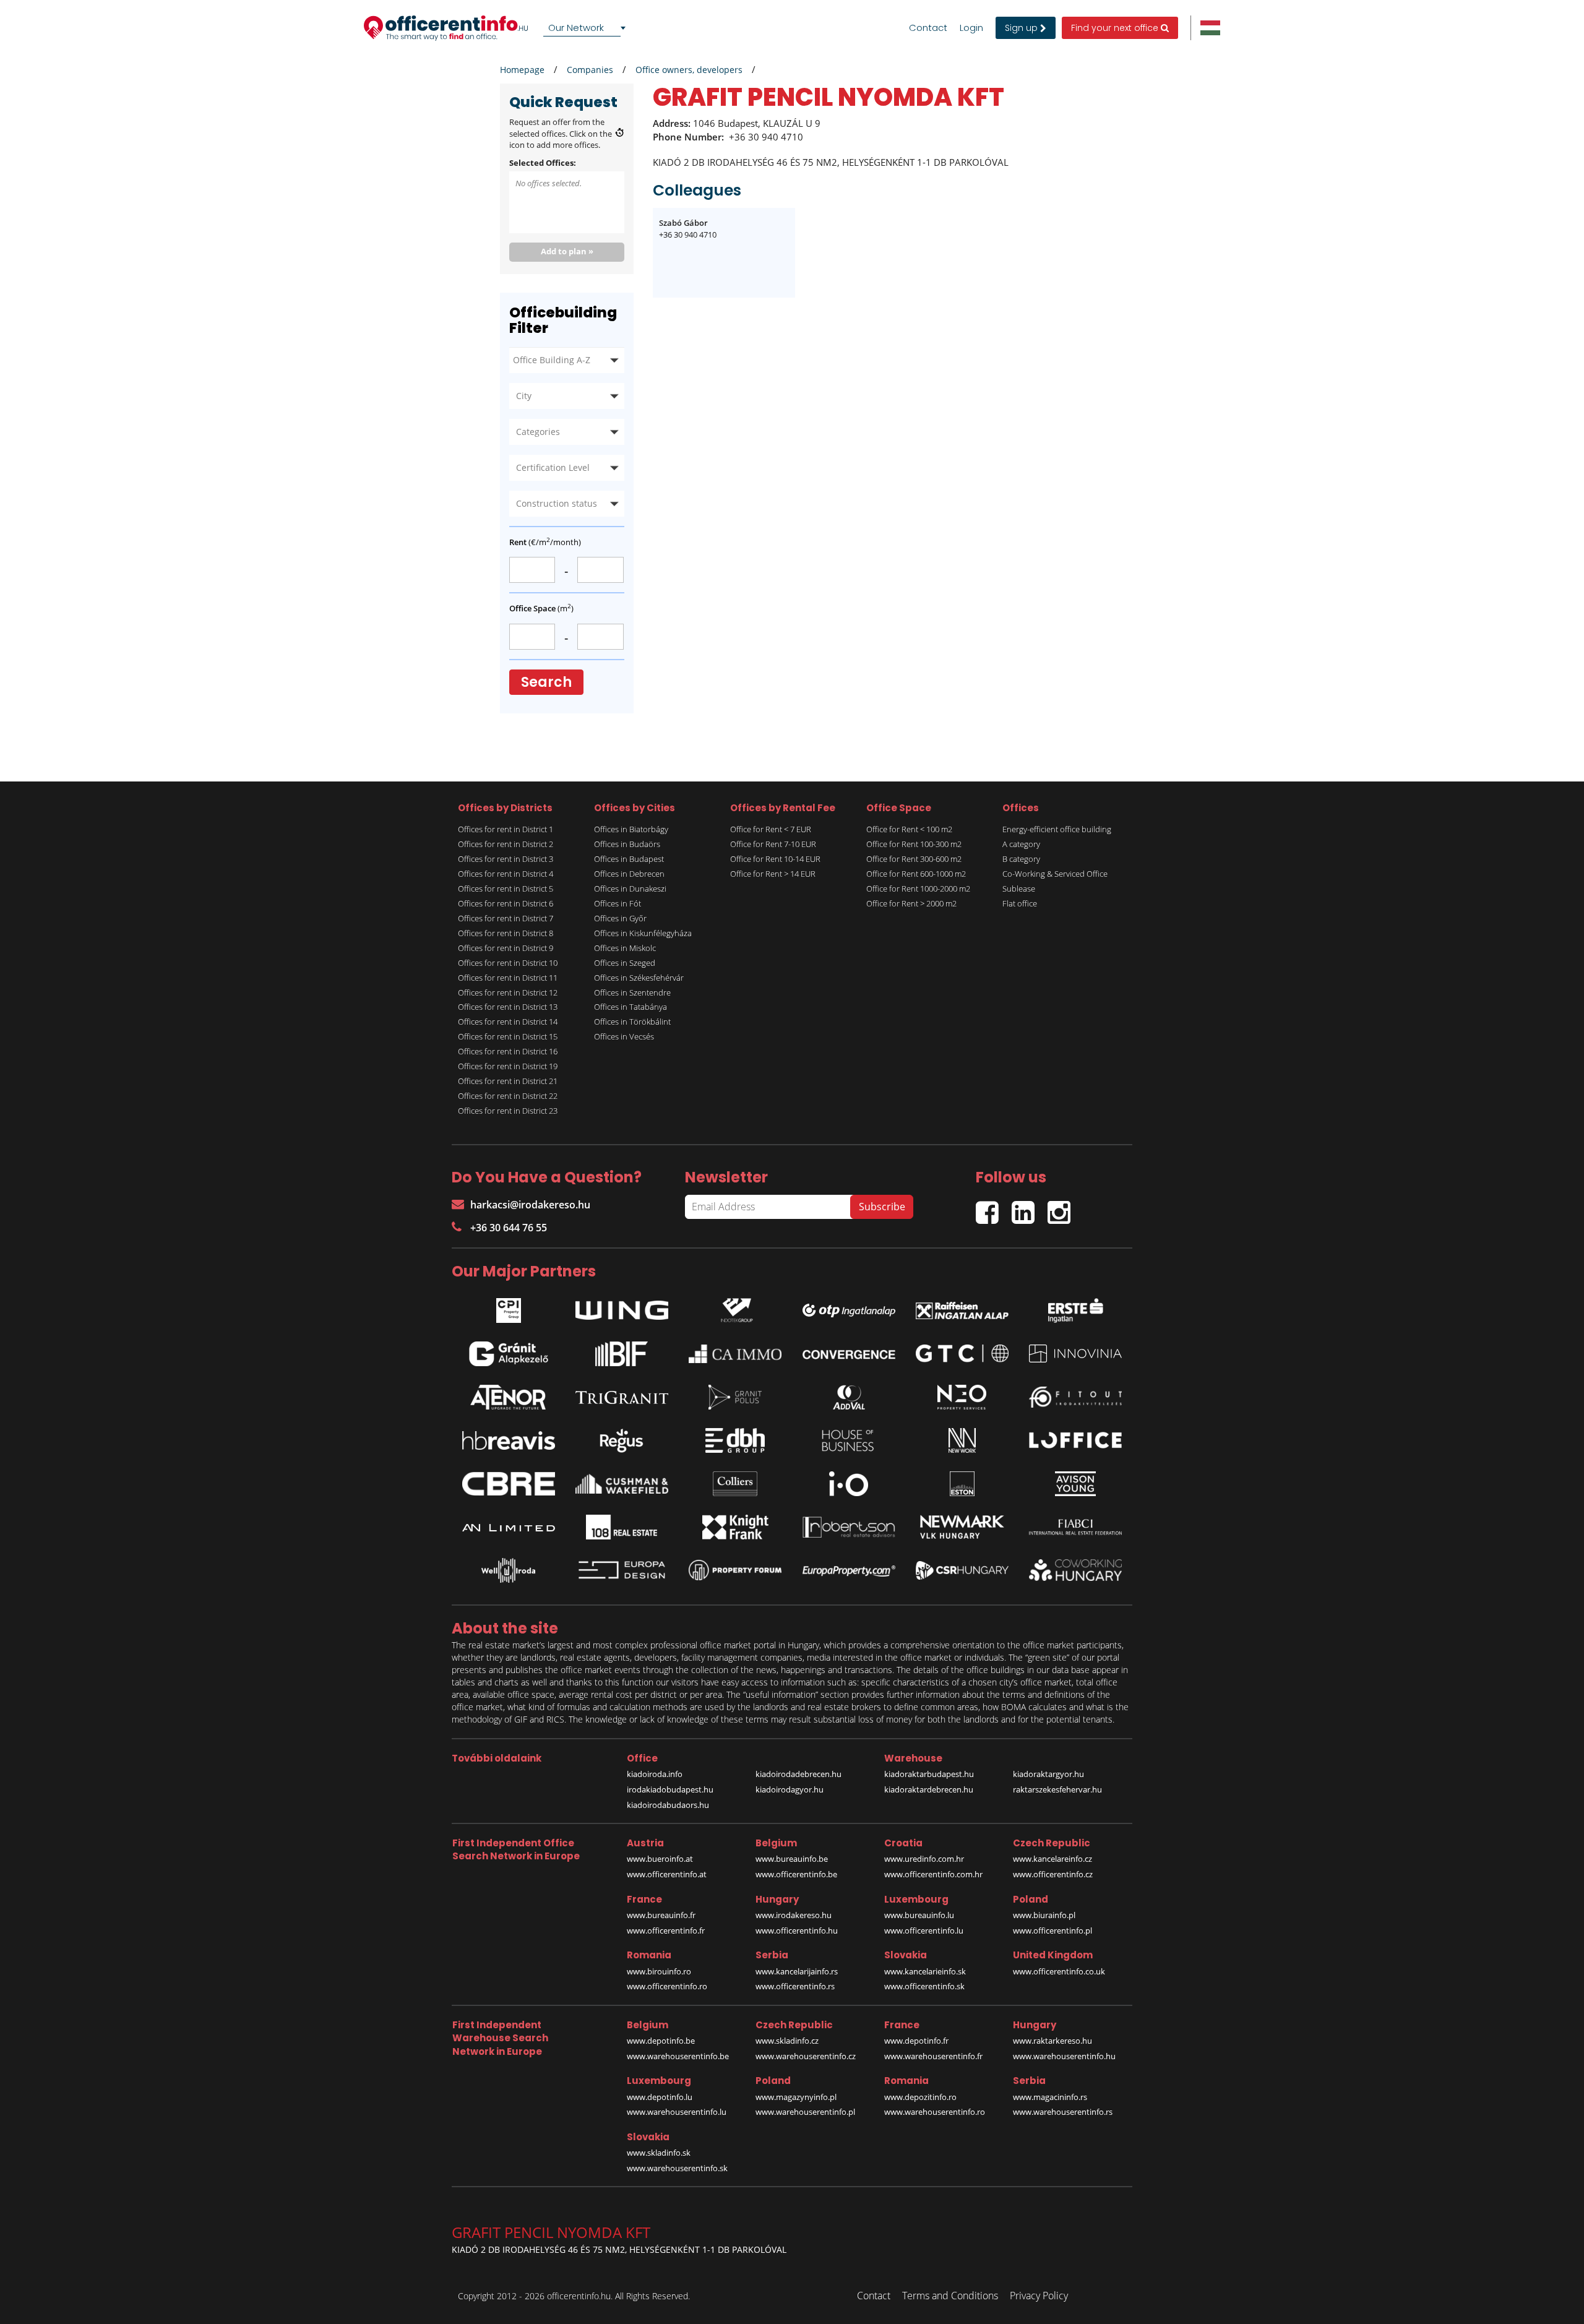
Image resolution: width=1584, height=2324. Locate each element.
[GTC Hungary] (962, 1354)
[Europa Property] (849, 1570)
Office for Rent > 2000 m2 (911, 903)
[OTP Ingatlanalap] (849, 1307)
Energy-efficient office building (1057, 829)
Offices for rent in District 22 (508, 1096)
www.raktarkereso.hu (1052, 2041)
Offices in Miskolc (625, 948)
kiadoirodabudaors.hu (668, 1805)
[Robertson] (849, 1527)
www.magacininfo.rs (1050, 2097)
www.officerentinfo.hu (797, 1930)
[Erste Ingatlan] (1075, 1307)
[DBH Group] (735, 1440)
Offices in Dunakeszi (630, 889)
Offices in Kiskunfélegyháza (643, 933)
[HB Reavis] (509, 1440)
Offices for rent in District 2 (506, 844)
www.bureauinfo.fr (661, 1915)
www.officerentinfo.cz (1053, 1874)
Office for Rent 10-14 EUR (775, 859)
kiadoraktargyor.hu (1048, 1774)
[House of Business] (849, 1440)
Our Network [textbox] (576, 28)
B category (1021, 859)
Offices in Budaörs (627, 844)
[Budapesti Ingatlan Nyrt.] (622, 1354)
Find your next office (1116, 28)
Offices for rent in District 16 (508, 1051)
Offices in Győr (620, 918)
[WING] (622, 1307)
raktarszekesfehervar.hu (1057, 1789)
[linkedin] (1030, 1207)
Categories (538, 432)
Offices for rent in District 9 (506, 948)
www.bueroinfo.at (660, 1859)
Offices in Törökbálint (632, 1022)
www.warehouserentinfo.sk (677, 2168)
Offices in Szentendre (632, 992)
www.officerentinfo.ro (667, 1986)
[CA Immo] (735, 1354)
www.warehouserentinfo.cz (806, 2056)
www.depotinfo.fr (916, 2041)
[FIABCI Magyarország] (1075, 1527)
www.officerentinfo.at (667, 1874)
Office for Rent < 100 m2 (909, 829)
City (524, 396)
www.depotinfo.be (661, 2041)
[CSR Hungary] (962, 1570)
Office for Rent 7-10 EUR (773, 844)
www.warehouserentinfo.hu (1064, 2056)
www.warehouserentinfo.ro (935, 2112)
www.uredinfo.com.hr (924, 1859)
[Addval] (849, 1397)
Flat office (1020, 903)
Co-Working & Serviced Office (1055, 874)
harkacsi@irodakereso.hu (530, 1205)
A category (1021, 844)
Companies (590, 70)
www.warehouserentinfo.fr (933, 2056)
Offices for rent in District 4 (506, 874)
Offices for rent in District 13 (508, 1007)
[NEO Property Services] (962, 1397)
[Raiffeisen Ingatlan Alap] (962, 1307)
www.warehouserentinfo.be (678, 2056)
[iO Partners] (849, 1484)
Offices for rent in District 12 (508, 992)
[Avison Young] (1075, 1484)
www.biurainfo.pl (1044, 1915)
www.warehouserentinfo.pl (805, 2112)
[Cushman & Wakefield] (622, 1484)
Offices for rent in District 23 (508, 1111)
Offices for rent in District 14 (508, 1022)
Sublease (1019, 889)
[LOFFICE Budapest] (1075, 1440)
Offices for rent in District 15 (508, 1036)
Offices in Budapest (629, 859)
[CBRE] (509, 1484)
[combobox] (587, 28)
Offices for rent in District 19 (508, 1066)
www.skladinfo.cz (787, 2041)
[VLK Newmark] (962, 1527)
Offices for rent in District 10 (508, 963)
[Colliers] (735, 1484)
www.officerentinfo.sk (924, 1986)
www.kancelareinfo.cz (1052, 1859)
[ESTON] (962, 1484)
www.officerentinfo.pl (1052, 1930)
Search (546, 682)
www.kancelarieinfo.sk (925, 1971)
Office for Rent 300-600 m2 (914, 859)
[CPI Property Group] (509, 1307)
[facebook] (994, 1207)
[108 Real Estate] (622, 1527)
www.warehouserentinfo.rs (1063, 2112)
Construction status (557, 503)
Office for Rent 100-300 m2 (914, 844)
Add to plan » (567, 251)
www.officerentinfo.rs (795, 1986)
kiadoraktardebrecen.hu (929, 1789)
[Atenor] (509, 1397)
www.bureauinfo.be (792, 1859)
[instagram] (1062, 1207)
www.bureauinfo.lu (919, 1915)
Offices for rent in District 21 (508, 1081)
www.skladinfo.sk (659, 2153)
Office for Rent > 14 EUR (773, 874)
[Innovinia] (1075, 1354)
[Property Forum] (735, 1570)
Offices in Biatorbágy (631, 829)
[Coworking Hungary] (1075, 1570)
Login (971, 28)
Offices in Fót (618, 903)
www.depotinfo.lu (660, 2097)
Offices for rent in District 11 (508, 978)
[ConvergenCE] (849, 1354)
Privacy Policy (1039, 2296)
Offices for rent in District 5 (506, 889)
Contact (928, 28)
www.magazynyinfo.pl (796, 2097)
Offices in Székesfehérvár (639, 978)
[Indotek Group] (735, 1307)
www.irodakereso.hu (794, 1915)
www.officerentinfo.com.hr (933, 1874)
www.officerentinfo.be (796, 1874)
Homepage (522, 70)
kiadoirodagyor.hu (790, 1789)
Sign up (1022, 28)
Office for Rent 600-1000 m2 (916, 874)
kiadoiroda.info (655, 1774)
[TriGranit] (622, 1397)
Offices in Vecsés (624, 1036)
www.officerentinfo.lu (924, 1930)
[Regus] (622, 1440)
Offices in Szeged (625, 963)
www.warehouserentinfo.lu (677, 2112)
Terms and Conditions (950, 2296)
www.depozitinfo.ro (920, 2097)
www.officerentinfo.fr (666, 1930)
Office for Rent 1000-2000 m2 (918, 889)
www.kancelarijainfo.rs (797, 1971)
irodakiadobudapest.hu (670, 1789)
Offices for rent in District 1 (506, 829)
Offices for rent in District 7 (506, 918)
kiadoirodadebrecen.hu (798, 1774)
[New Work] (962, 1440)
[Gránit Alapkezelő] (509, 1354)
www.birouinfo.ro (659, 1971)
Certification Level (553, 467)
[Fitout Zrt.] (1075, 1397)
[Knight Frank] (735, 1527)
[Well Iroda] (509, 1570)
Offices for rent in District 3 (506, 859)
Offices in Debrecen (629, 874)
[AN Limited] (509, 1527)
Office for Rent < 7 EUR (771, 829)
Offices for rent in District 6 (506, 903)
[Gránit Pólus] (735, 1397)
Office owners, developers (689, 70)
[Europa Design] (622, 1570)
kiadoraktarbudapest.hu (929, 1774)
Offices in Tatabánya (631, 1007)
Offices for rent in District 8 (506, 933)
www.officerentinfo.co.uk (1059, 1971)
